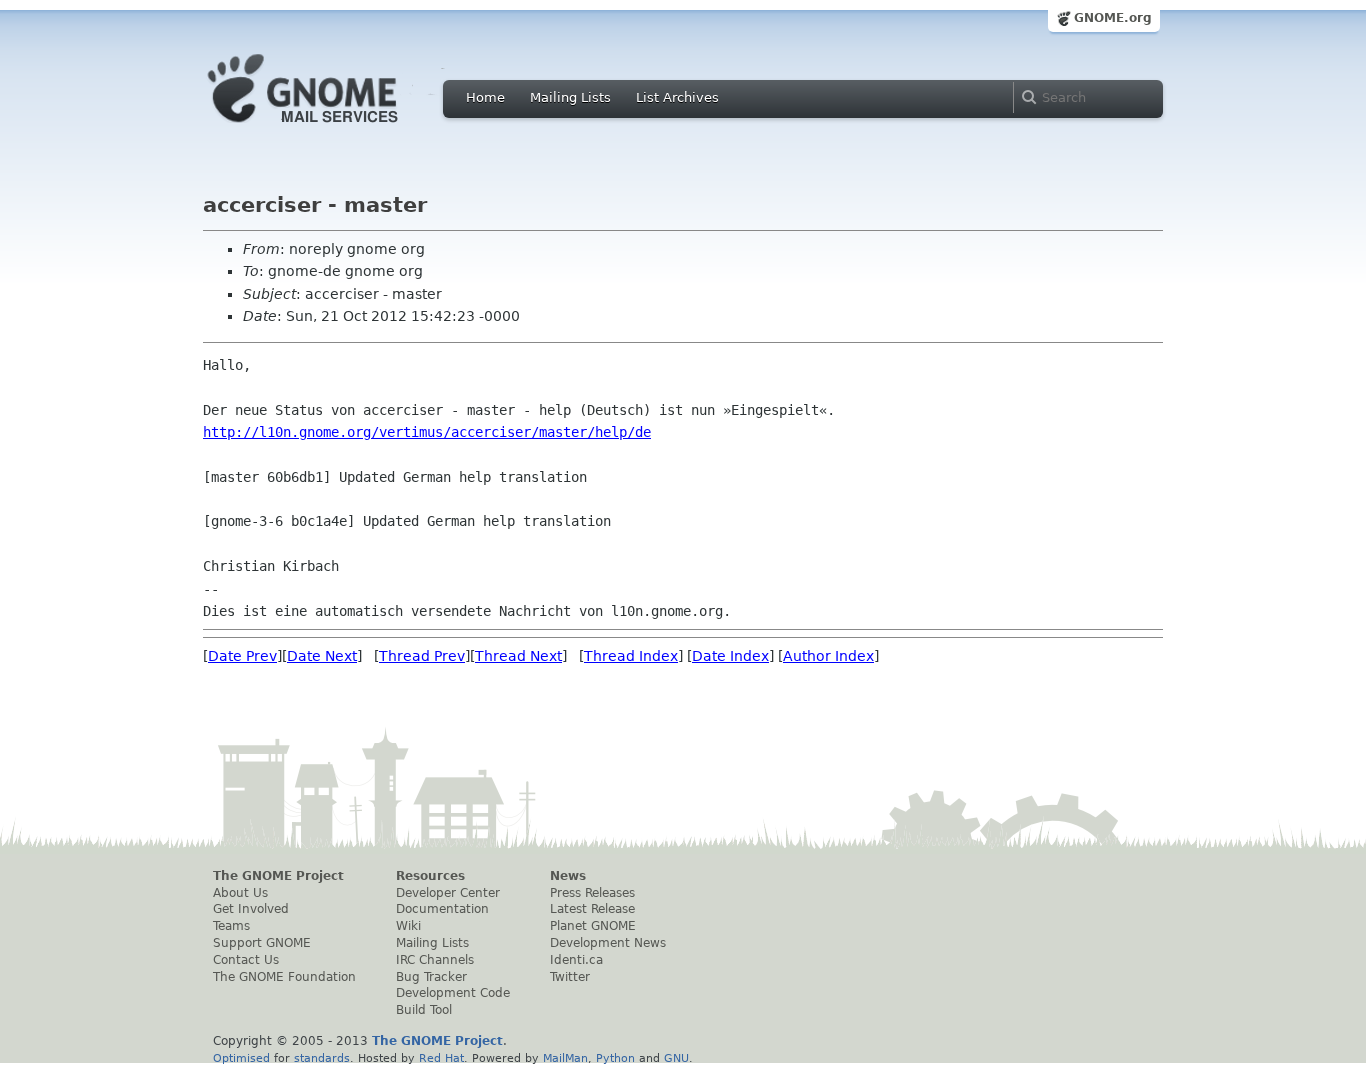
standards (322, 1058)
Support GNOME (262, 943)
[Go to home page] (333, 128)
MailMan (565, 1058)
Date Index (730, 656)
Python (615, 1058)
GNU (676, 1058)
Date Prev (242, 656)
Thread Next (518, 656)
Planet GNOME (593, 926)
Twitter (570, 977)
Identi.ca (576, 960)
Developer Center (448, 893)
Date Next (322, 656)
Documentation (442, 909)
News (568, 876)
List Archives (677, 97)
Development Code (453, 993)
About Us (240, 893)
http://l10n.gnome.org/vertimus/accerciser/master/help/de (427, 432)
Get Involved (251, 909)
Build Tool (424, 1010)
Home (485, 97)
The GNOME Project (278, 876)
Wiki (408, 926)
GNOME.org (1113, 18)
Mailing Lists (570, 97)
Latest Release (592, 909)
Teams (231, 926)
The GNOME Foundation (284, 977)
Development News (608, 943)
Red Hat (441, 1058)
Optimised (241, 1058)
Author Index (828, 656)
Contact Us (246, 960)
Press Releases (592, 893)
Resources (430, 876)
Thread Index (631, 656)
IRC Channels (435, 960)
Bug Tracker (431, 977)
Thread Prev (422, 656)
